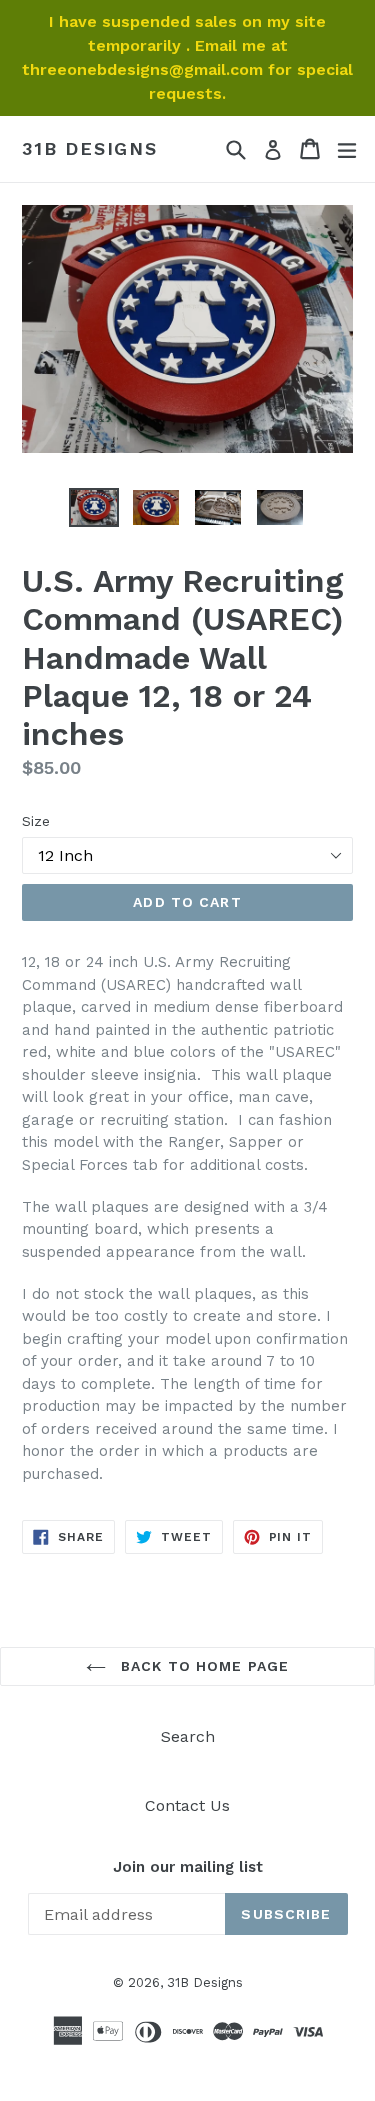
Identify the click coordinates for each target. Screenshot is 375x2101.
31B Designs (90, 148)
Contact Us (187, 1805)
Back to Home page (202, 1666)
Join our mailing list (188, 1867)
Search (188, 1736)
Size (36, 821)
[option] (94, 507)
